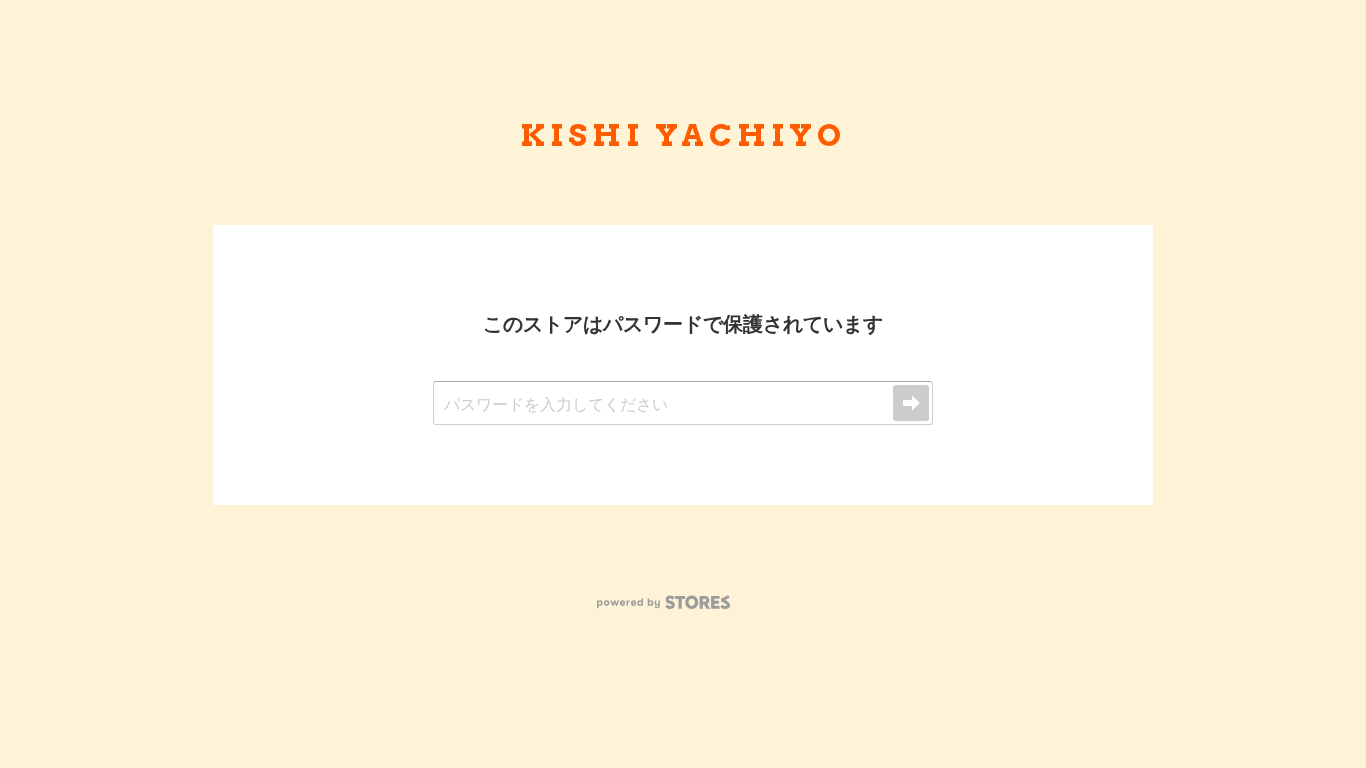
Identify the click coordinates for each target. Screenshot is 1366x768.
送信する (911, 403)
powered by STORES (663, 602)
